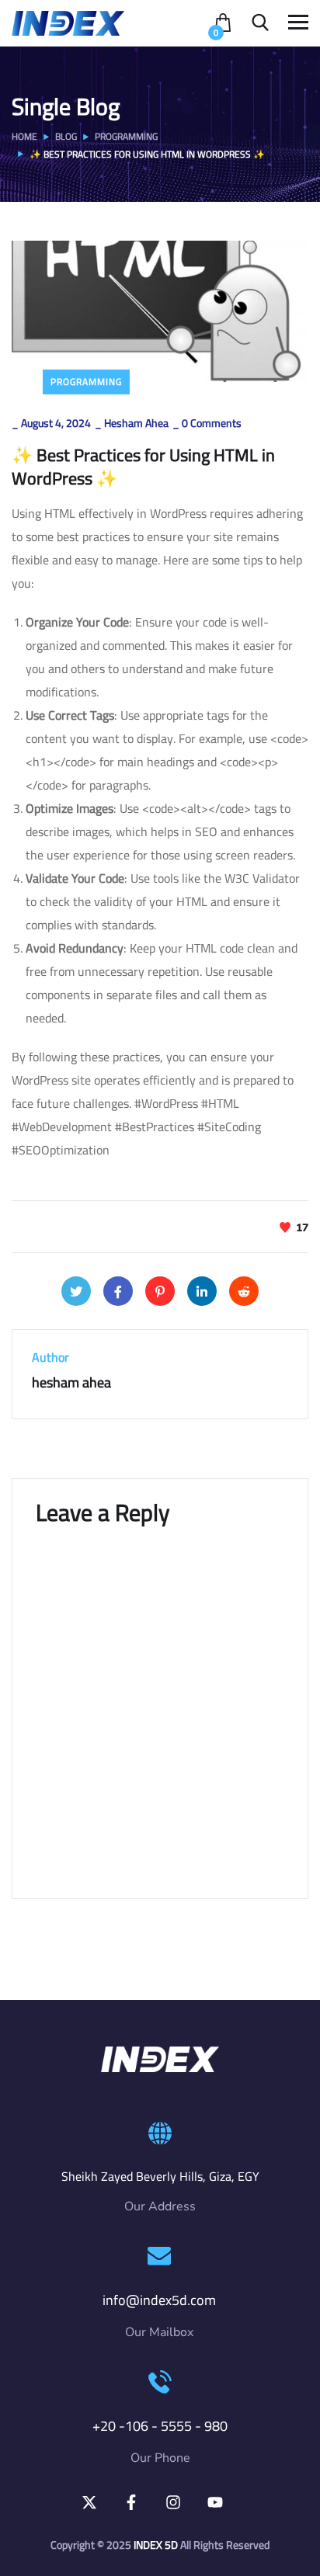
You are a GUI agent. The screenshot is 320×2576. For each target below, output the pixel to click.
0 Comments (212, 423)
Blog (66, 136)
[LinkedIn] (202, 1291)
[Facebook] (118, 1291)
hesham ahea (136, 423)
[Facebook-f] (131, 2502)
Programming (126, 136)
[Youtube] (215, 2502)
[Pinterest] (160, 1291)
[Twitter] (76, 1291)
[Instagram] (173, 2502)
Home (24, 136)
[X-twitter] (89, 2502)
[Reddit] (244, 1291)
